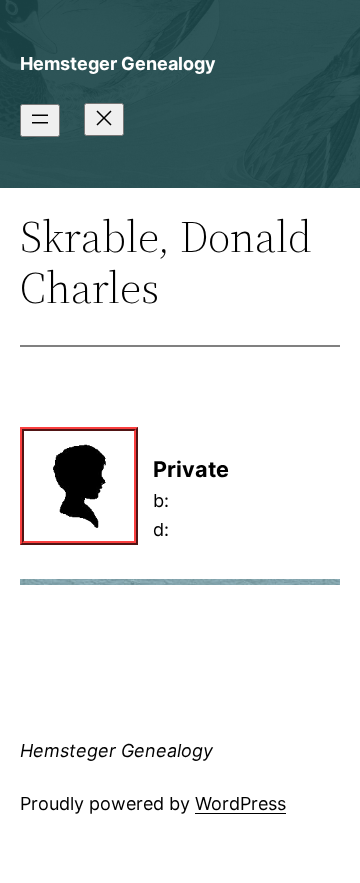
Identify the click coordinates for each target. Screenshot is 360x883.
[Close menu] (104, 119)
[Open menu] (40, 120)
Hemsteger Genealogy (118, 63)
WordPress (240, 803)
